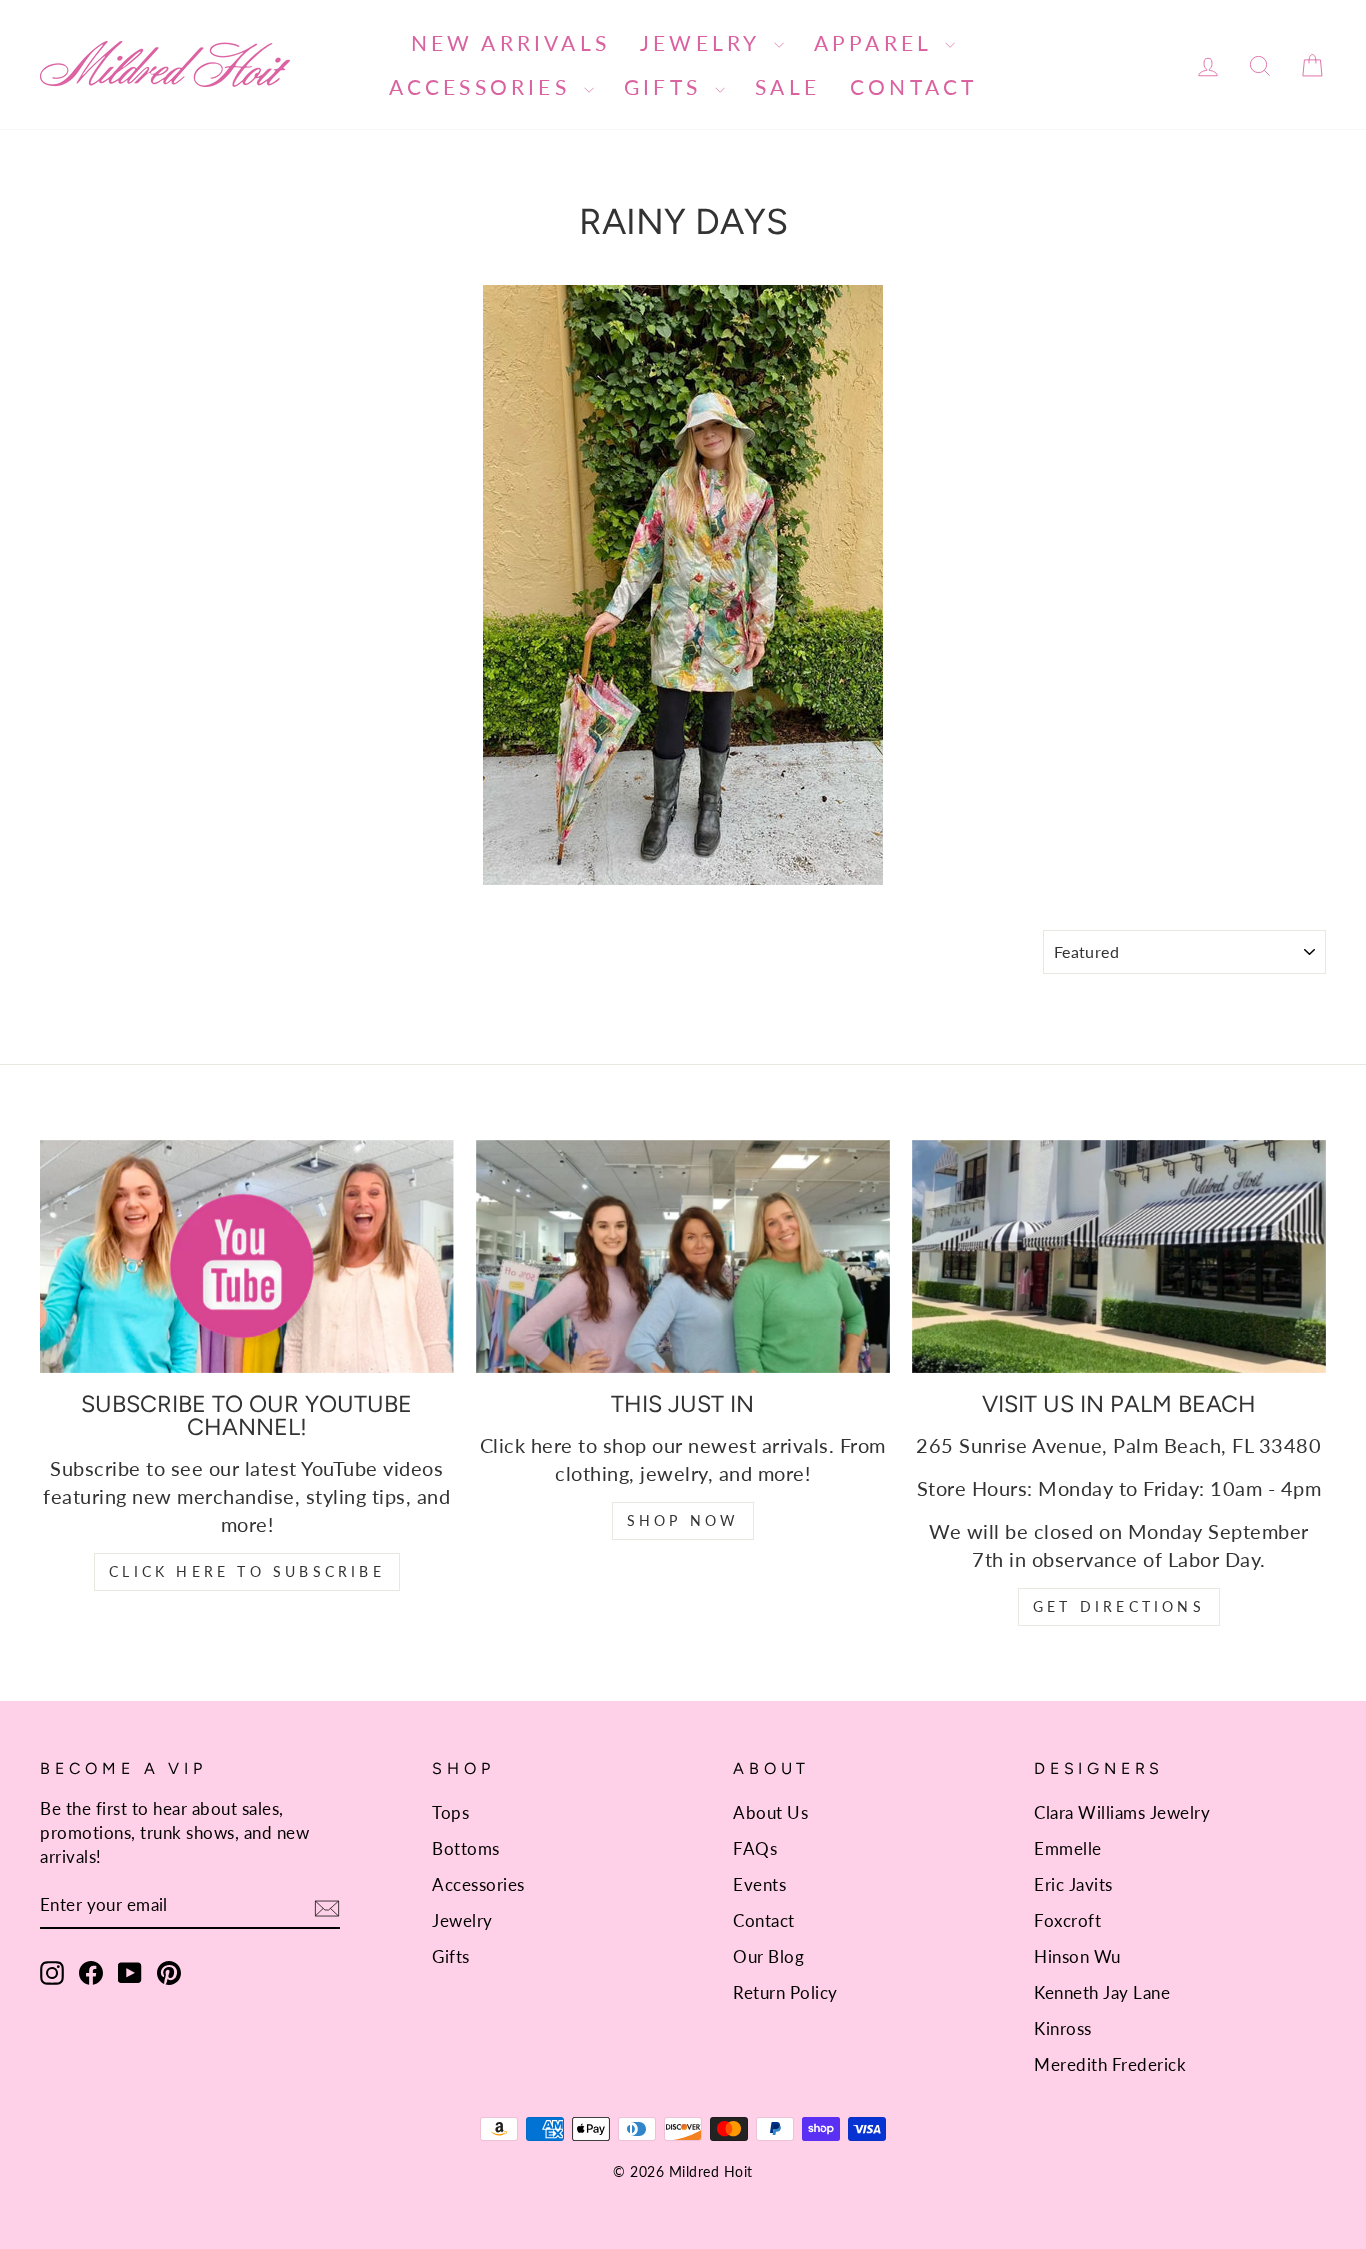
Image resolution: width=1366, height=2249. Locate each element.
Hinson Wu (1077, 1956)
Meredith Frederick (1110, 2064)
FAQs (755, 1848)
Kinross (1063, 2028)
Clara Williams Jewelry (1122, 1812)
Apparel (877, 42)
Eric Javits (1073, 1884)
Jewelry (704, 42)
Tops (450, 1812)
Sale (787, 86)
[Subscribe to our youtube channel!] (247, 1256)
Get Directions (1119, 1606)
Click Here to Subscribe (247, 1571)
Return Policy (785, 1992)
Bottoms (466, 1848)
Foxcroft (1067, 1920)
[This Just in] (683, 1256)
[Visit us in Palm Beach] (1119, 1256)
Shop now (683, 1520)
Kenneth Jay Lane (1102, 1992)
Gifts (667, 86)
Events (759, 1884)
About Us (770, 1812)
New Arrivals (510, 42)
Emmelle (1068, 1848)
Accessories (484, 86)
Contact (913, 86)
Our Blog (768, 1956)
